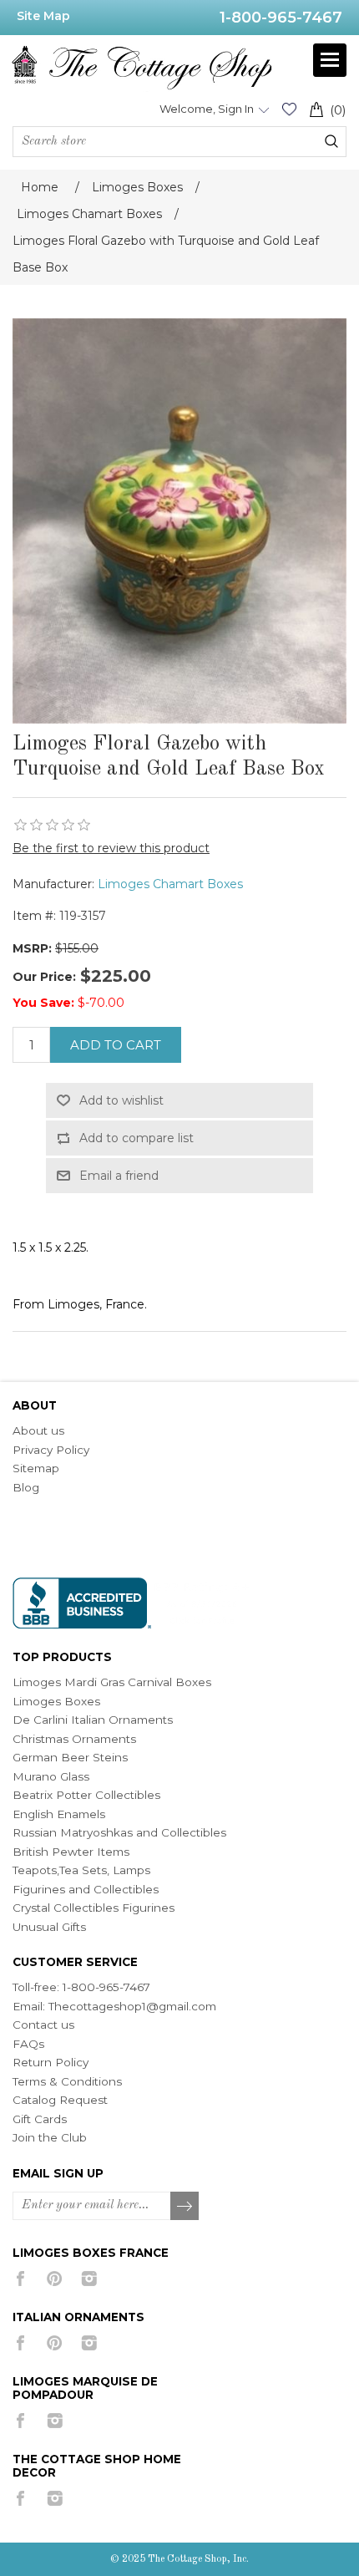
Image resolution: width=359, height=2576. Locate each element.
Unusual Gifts (49, 1927)
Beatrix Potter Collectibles (86, 1795)
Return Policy (51, 2062)
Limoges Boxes (56, 1701)
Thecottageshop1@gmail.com (132, 2006)
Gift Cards (40, 2119)
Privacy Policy (51, 1450)
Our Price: (44, 977)
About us (38, 1430)
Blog (26, 1487)
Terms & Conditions (67, 2081)
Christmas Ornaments (74, 1739)
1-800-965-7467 (281, 18)
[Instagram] (89, 2279)
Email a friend (119, 1176)
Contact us (43, 2025)
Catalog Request (60, 2100)
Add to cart (116, 1045)
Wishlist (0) (289, 109)
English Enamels (59, 1814)
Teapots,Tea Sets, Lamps (81, 1870)
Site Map (43, 16)
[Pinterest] (55, 2279)
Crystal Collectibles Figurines (94, 1908)
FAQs (28, 2044)
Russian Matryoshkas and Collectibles (119, 1832)
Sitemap (36, 1468)
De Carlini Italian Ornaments (93, 1720)
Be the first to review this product (111, 848)
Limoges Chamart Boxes (170, 884)
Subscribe (185, 2207)
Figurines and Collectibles (86, 1889)
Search (331, 141)
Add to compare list (137, 1138)
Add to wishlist (121, 1100)
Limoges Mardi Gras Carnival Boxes (112, 1682)
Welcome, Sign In (207, 109)
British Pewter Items (71, 1852)
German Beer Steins (70, 1757)
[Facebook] (20, 2279)
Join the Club (50, 2137)
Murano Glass (51, 1776)
